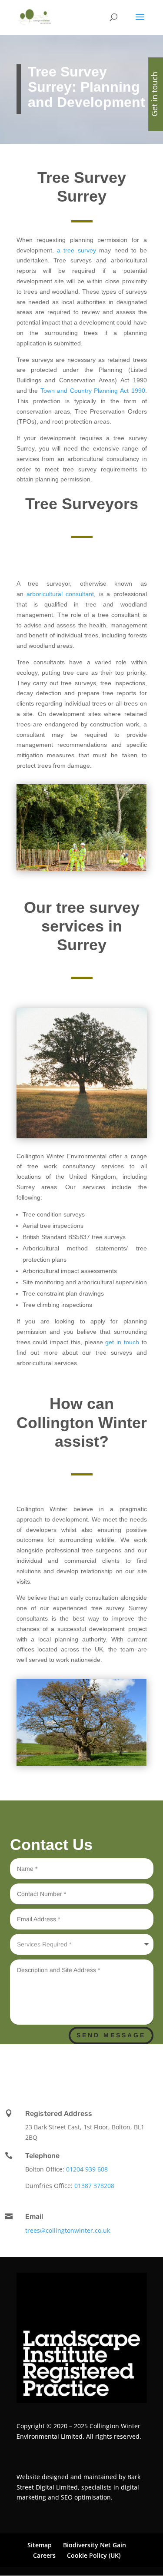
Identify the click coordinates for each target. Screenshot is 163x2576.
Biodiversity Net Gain (95, 2545)
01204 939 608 (87, 2169)
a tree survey (77, 250)
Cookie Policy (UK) (94, 2555)
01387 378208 (94, 2186)
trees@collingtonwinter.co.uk (68, 2230)
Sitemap (40, 2545)
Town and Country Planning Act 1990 (93, 391)
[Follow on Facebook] (95, 2069)
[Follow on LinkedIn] (56, 2069)
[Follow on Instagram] (112, 2069)
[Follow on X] (77, 2069)
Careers (44, 2555)
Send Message (111, 2035)
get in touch (122, 1342)
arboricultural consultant (60, 594)
